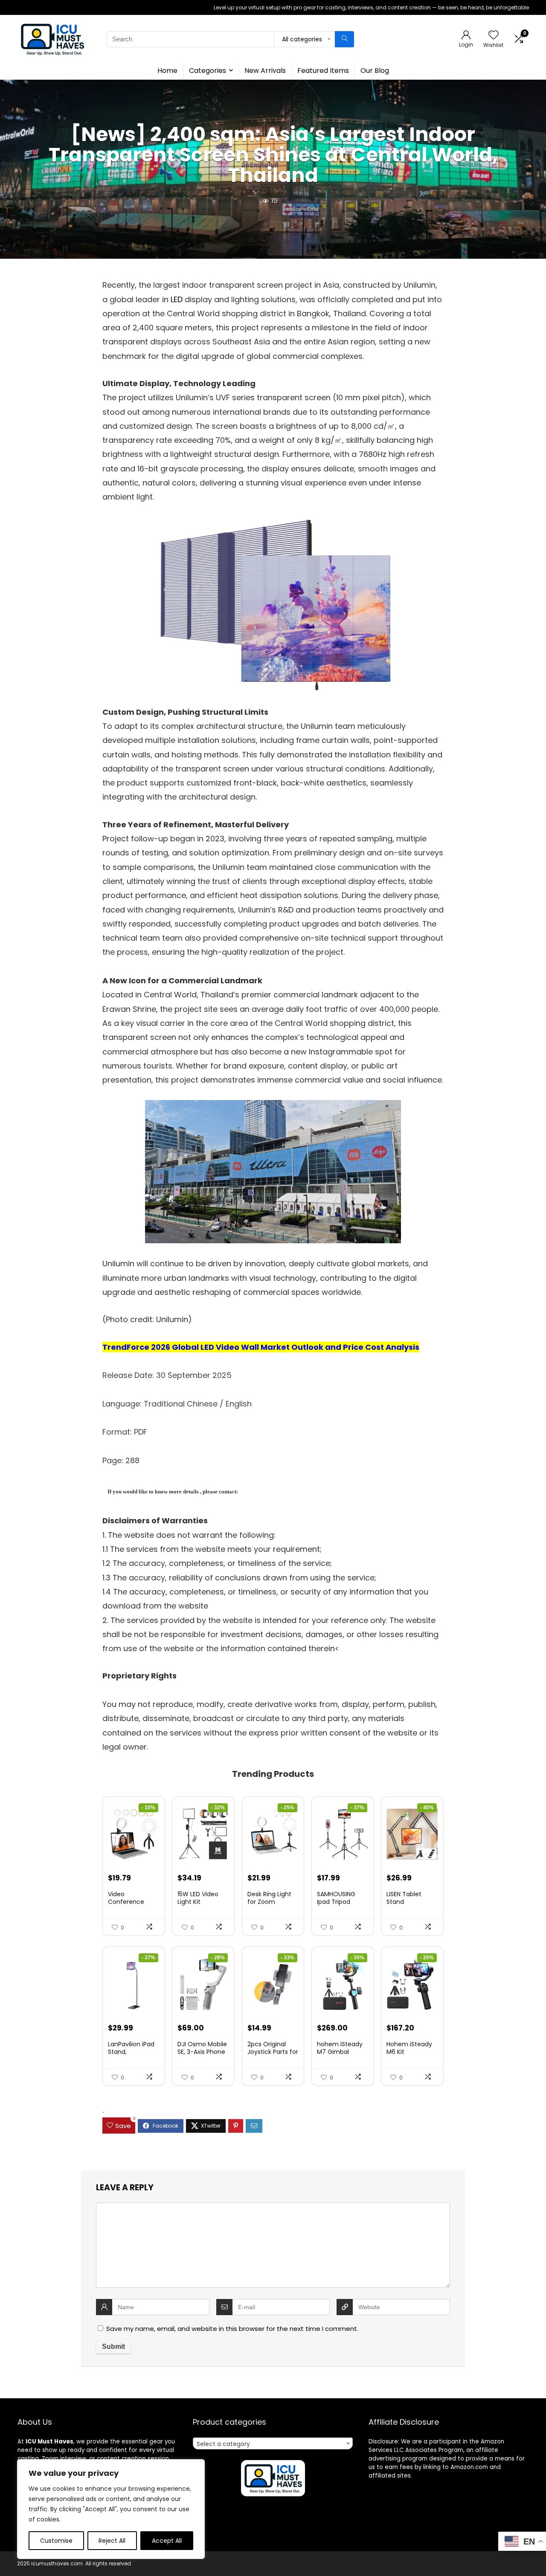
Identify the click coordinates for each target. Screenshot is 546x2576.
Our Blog (375, 71)
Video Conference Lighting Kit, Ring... (134, 1902)
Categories (208, 71)
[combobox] (273, 2443)
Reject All (112, 2541)
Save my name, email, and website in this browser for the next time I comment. (232, 2329)
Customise (56, 2541)
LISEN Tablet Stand (404, 1898)
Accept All (167, 2541)
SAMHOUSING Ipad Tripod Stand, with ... (336, 1902)
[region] (111, 2509)
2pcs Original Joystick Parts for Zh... (273, 2052)
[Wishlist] (494, 36)
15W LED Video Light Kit (198, 1898)
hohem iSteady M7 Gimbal (340, 2048)
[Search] (344, 39)
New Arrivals (265, 71)
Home (167, 71)
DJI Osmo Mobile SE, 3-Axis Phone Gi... (202, 2052)
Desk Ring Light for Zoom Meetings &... (269, 1902)
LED (177, 299)
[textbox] (273, 2444)
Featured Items (323, 71)
